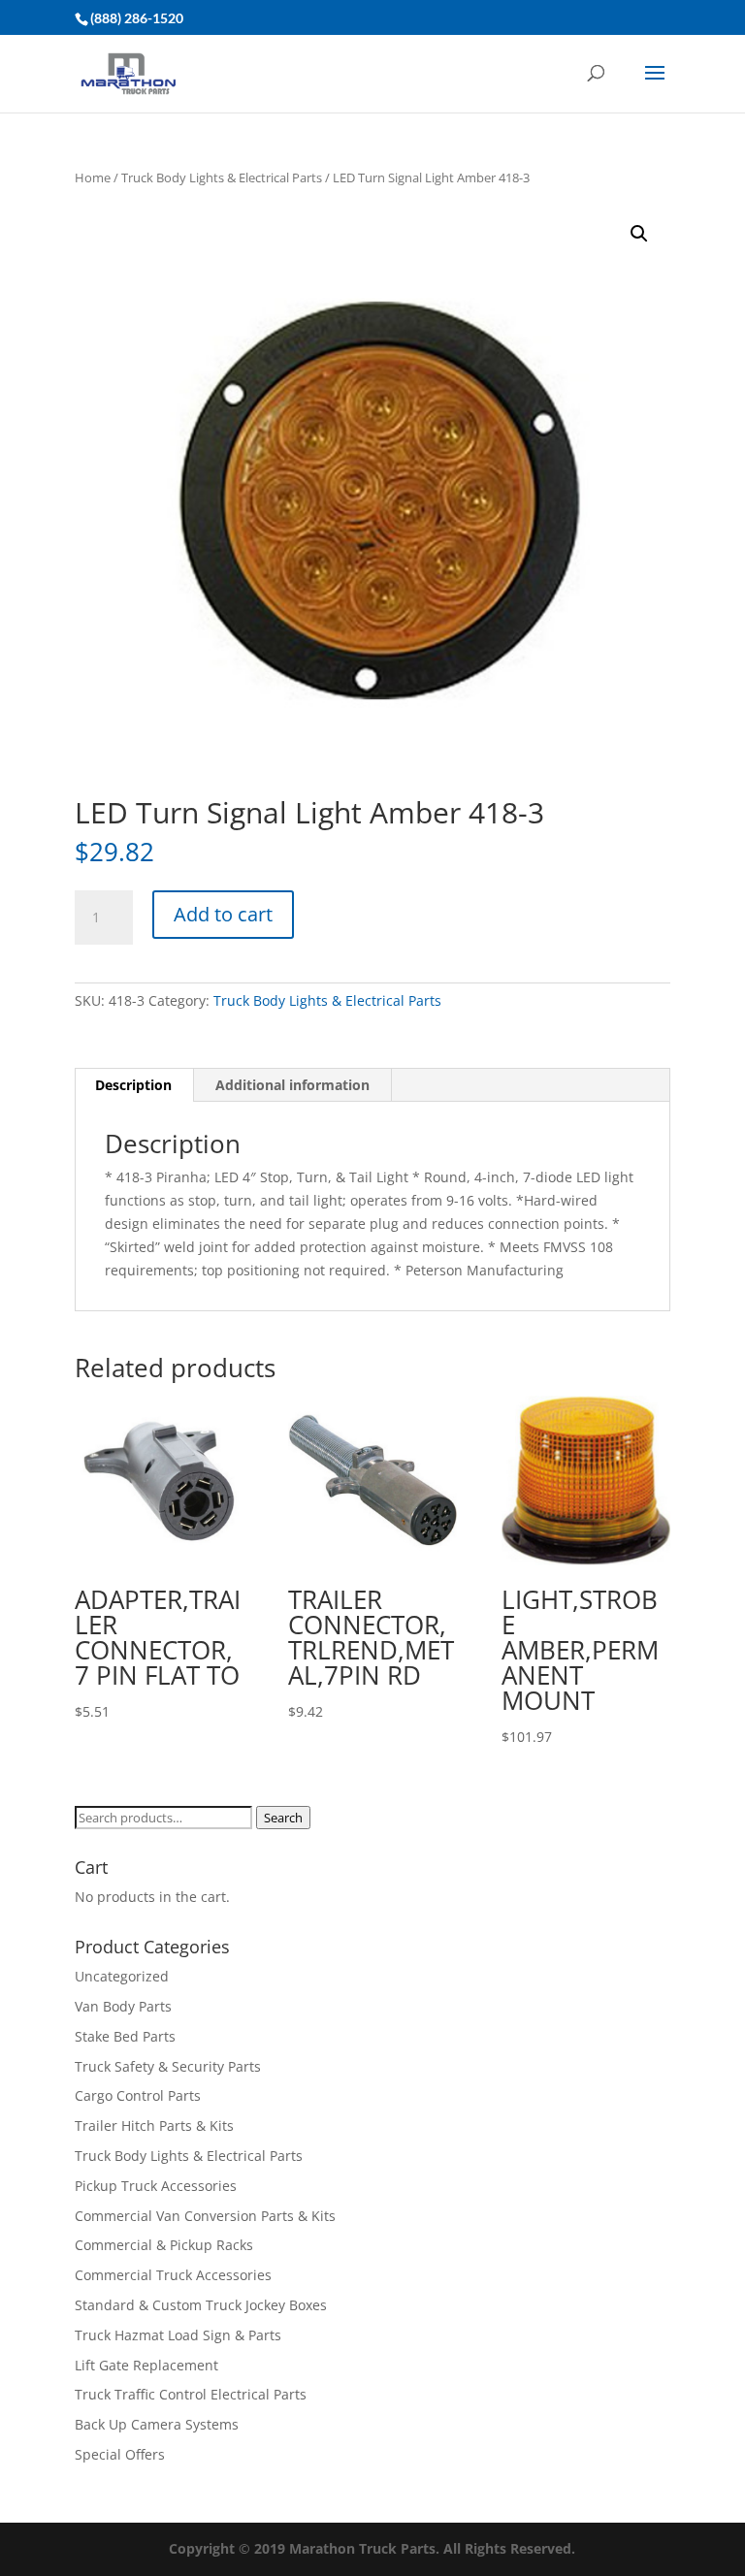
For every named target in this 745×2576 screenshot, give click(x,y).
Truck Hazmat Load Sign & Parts (178, 2335)
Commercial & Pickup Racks (164, 2245)
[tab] (134, 1085)
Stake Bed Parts (125, 2036)
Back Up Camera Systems (157, 2424)
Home (93, 177)
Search (283, 1818)
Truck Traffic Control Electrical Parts (191, 2394)
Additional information (292, 1085)
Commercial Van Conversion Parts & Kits (205, 2216)
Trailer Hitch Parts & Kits (154, 2125)
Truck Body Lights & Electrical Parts (222, 177)
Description (133, 1085)
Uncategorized (122, 1976)
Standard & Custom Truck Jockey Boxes (201, 2305)
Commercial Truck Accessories (173, 2275)
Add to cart (223, 914)
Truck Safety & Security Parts (168, 2066)
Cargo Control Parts (138, 2095)
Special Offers (120, 2454)
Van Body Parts (123, 2006)
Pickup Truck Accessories (156, 2186)
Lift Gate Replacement (148, 2365)
